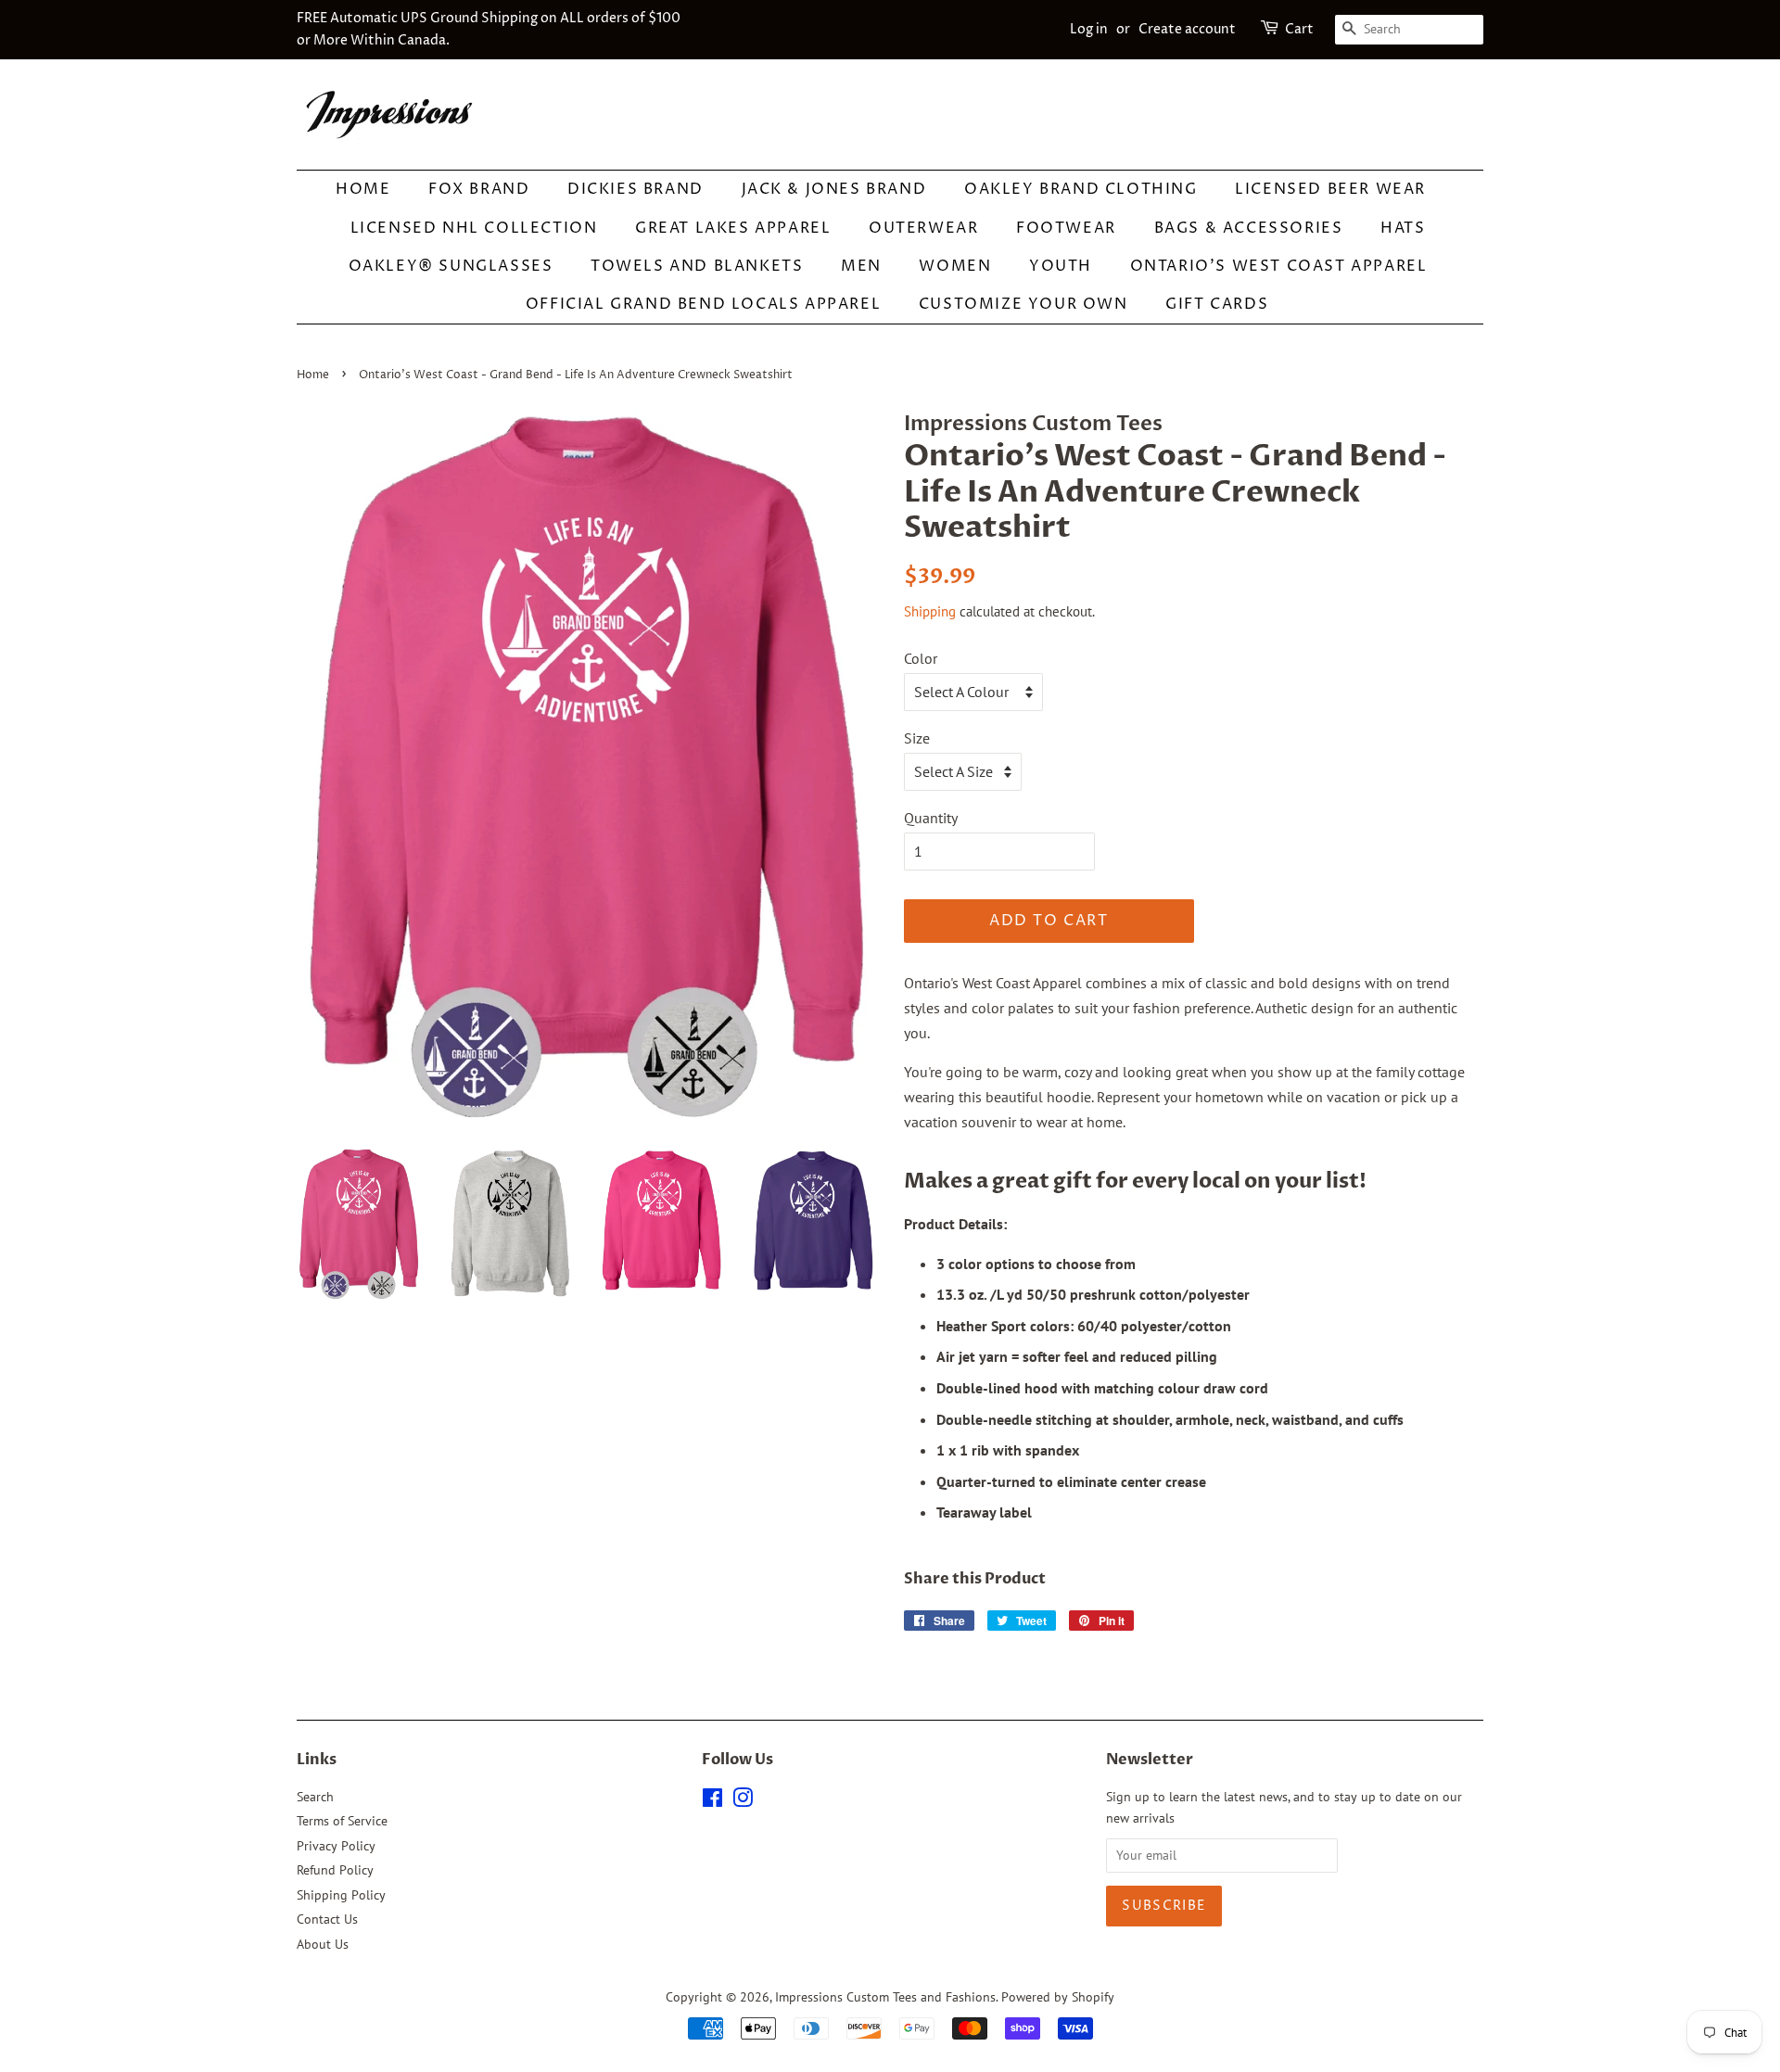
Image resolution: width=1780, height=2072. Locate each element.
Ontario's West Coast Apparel (1279, 266)
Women (955, 266)
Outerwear (923, 228)
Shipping (930, 611)
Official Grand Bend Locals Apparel (703, 304)
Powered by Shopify (1058, 1997)
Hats (1403, 228)
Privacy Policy (336, 1846)
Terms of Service (342, 1821)
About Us (323, 1944)
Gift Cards (1217, 304)
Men (861, 266)
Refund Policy (335, 1870)
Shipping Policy (341, 1895)
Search (315, 1797)
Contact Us (327, 1919)
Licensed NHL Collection (474, 228)
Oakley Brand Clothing (1081, 189)
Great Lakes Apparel (733, 228)
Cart (1299, 29)
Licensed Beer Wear (1330, 189)
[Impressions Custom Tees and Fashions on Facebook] (712, 1801)
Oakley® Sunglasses (451, 266)
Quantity (931, 818)
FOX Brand (479, 189)
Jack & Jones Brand (834, 189)
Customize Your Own (1023, 304)
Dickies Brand (636, 189)
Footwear (1066, 228)
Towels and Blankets (697, 266)
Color (921, 658)
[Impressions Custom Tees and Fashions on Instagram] (743, 1801)
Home (363, 189)
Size (917, 738)
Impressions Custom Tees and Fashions (885, 1997)
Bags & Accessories (1249, 228)
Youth (1061, 266)
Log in (1089, 29)
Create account (1187, 29)
